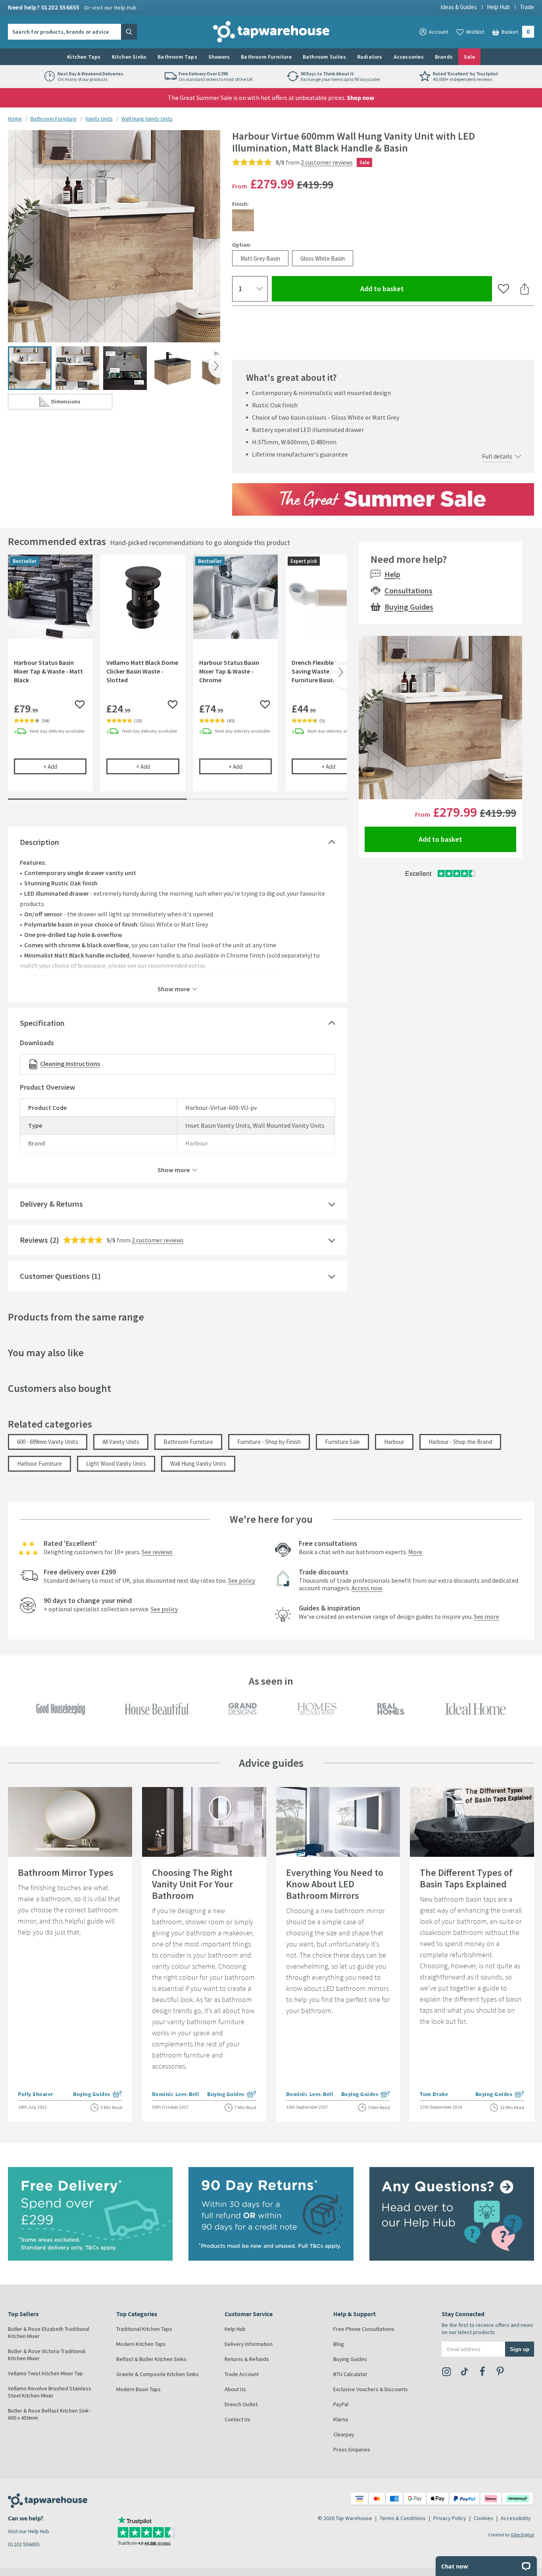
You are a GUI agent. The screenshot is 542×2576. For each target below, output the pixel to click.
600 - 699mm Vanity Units (48, 1442)
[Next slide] (214, 366)
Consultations (408, 590)
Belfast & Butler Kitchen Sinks (151, 2359)
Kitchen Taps (84, 57)
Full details (497, 456)
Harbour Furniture (39, 1464)
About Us (235, 2389)
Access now (367, 1588)
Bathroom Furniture (266, 57)
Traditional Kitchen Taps (144, 2329)
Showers (219, 57)
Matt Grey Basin (260, 258)
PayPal (341, 2404)
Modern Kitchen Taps (141, 2344)
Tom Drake (434, 2094)
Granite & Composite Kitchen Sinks (158, 2374)
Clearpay (344, 2434)
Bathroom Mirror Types (66, 1872)
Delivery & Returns (51, 1204)
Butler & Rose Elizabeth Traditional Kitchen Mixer (49, 2332)
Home (15, 119)
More (415, 1552)
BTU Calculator (350, 2374)
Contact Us (237, 2419)
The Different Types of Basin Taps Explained (466, 1878)
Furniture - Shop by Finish (269, 1442)
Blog (339, 2344)
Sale (469, 57)
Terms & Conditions (403, 2518)
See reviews (157, 1552)
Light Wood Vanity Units (116, 1464)
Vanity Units (99, 119)
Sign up (520, 2349)
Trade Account (242, 2374)
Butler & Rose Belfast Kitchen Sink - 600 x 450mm (50, 2414)
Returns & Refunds (247, 2359)
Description (39, 842)
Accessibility (516, 2518)
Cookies (483, 2518)
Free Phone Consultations (364, 2329)
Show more (174, 989)
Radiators (370, 57)
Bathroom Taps (177, 57)
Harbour (394, 1442)
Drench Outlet (241, 2404)
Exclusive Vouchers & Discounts (371, 2389)
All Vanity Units (121, 1442)
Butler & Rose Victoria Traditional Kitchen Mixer (47, 2355)
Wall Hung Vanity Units (147, 119)
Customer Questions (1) (60, 1276)
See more (486, 1616)
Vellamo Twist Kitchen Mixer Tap (45, 2373)
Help (392, 574)
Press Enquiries (352, 2449)
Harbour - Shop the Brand (460, 1442)
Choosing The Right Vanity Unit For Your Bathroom (192, 1884)
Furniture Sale (342, 1442)
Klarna (341, 2419)
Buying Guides (409, 607)
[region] (177, 679)
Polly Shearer (36, 2094)
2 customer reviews (327, 162)
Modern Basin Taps (138, 2389)
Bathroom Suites (324, 57)
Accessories (409, 57)
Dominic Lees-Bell (176, 2094)
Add (65, 766)
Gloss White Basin (323, 258)
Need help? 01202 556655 (72, 7)
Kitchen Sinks (129, 57)
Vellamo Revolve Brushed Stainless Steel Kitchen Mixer (50, 2392)
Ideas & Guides (459, 7)
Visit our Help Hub (29, 2531)
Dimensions (82, 403)
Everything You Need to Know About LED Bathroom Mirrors (335, 1884)
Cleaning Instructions (70, 1063)
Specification (42, 1023)
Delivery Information (249, 2344)
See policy (242, 1580)
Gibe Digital (522, 2535)
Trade (527, 7)
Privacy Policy (450, 2518)
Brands (444, 57)
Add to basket (411, 288)
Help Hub (498, 7)
